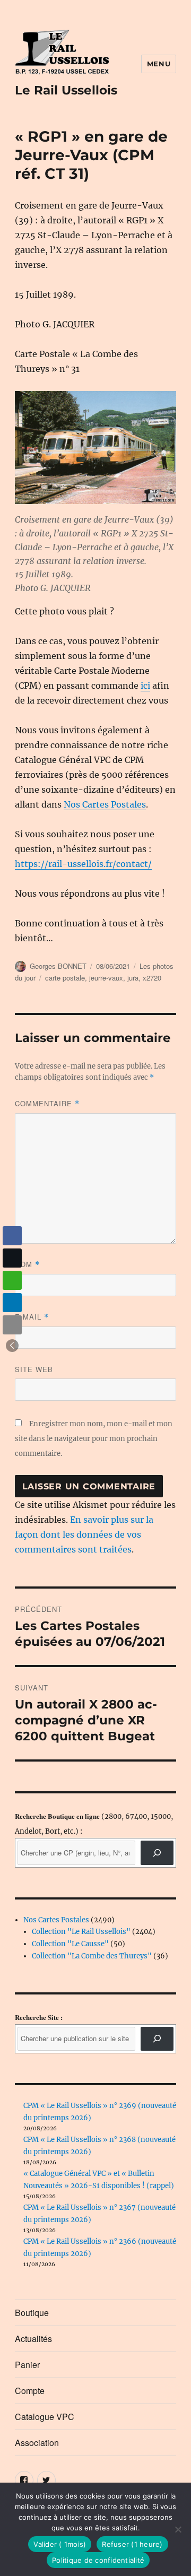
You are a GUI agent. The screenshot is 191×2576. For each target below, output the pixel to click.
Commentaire (47, 1103)
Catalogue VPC (45, 2417)
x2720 (152, 978)
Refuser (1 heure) (132, 2544)
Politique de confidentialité (98, 2560)
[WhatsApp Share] (12, 1280)
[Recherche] (157, 1853)
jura (133, 978)
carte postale (65, 978)
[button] (12, 1346)
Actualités (33, 2339)
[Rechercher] (157, 2039)
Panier (27, 2365)
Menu (159, 64)
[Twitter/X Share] (12, 1258)
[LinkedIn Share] (12, 1303)
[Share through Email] (12, 1325)
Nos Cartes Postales (105, 804)
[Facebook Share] (12, 1236)
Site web (34, 1369)
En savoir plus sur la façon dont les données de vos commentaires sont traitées (84, 1534)
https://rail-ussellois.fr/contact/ (83, 864)
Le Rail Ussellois (66, 90)
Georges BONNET (58, 966)
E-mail (32, 1317)
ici (145, 686)
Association (37, 2443)
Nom (27, 1264)
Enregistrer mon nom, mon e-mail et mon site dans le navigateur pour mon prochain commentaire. (94, 1439)
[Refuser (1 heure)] (178, 2529)
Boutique (32, 2313)
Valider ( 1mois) (60, 2544)
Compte (30, 2391)
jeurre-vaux (106, 978)
